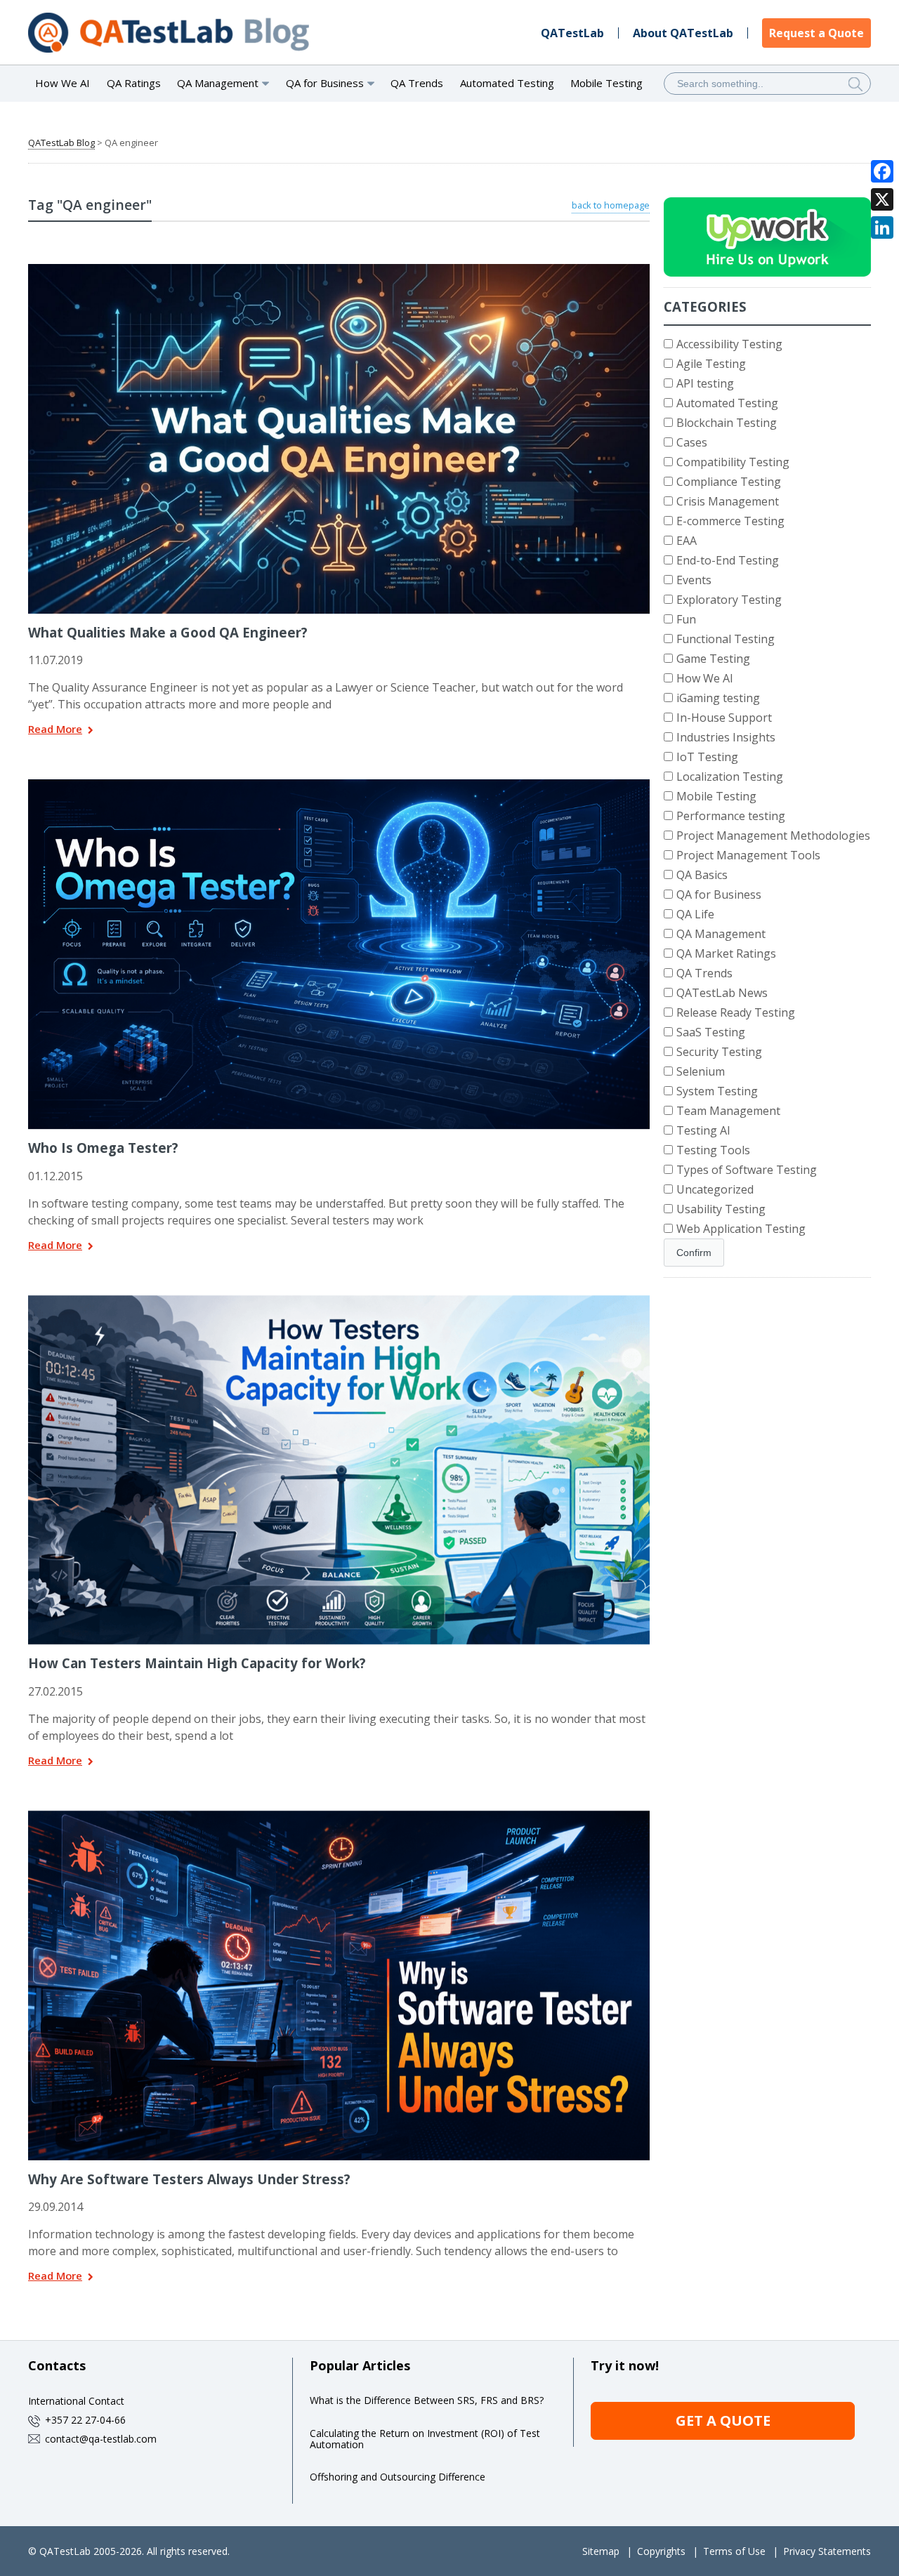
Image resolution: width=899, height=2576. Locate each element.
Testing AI (703, 1130)
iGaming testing (718, 698)
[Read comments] (357, 269)
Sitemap (601, 2551)
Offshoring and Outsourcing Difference (398, 2477)
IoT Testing (707, 757)
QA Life (695, 914)
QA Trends (417, 83)
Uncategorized (715, 1189)
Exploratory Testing (729, 600)
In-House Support (724, 718)
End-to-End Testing (728, 560)
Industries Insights (726, 737)
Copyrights (661, 2551)
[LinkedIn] (882, 227)
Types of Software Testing (747, 1170)
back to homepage (611, 205)
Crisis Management (728, 501)
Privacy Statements (827, 2551)
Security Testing (719, 1052)
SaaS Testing (711, 1032)
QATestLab (572, 33)
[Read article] (321, 269)
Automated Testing (507, 83)
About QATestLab (683, 33)
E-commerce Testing (730, 521)
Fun (686, 619)
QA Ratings (134, 83)
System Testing (717, 1091)
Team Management (728, 1111)
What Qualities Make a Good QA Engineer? (168, 632)
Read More (55, 730)
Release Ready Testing (736, 1012)
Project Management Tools (748, 855)
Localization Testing (730, 777)
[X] (882, 199)
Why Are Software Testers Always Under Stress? (189, 2179)
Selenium (701, 1071)
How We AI (63, 83)
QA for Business (719, 894)
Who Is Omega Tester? (103, 1148)
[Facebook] (882, 171)
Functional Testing (726, 639)
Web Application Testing (741, 1229)
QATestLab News (722, 993)
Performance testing (731, 816)
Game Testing (713, 659)
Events (694, 580)
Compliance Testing (729, 482)
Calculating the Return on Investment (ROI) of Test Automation (425, 2439)
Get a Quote (723, 2420)
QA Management (721, 934)
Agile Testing (711, 364)
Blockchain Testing (727, 423)
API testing (705, 383)
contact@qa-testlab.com (101, 2439)
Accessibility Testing (729, 344)
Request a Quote (816, 33)
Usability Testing (721, 1209)
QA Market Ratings (726, 953)
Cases (692, 442)
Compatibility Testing (733, 462)
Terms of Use (734, 2551)
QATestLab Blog (61, 143)
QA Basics (702, 875)
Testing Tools (713, 1150)
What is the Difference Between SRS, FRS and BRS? (427, 2400)
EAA (687, 541)
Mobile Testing (606, 83)
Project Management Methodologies (773, 835)
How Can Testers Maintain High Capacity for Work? (197, 1663)
